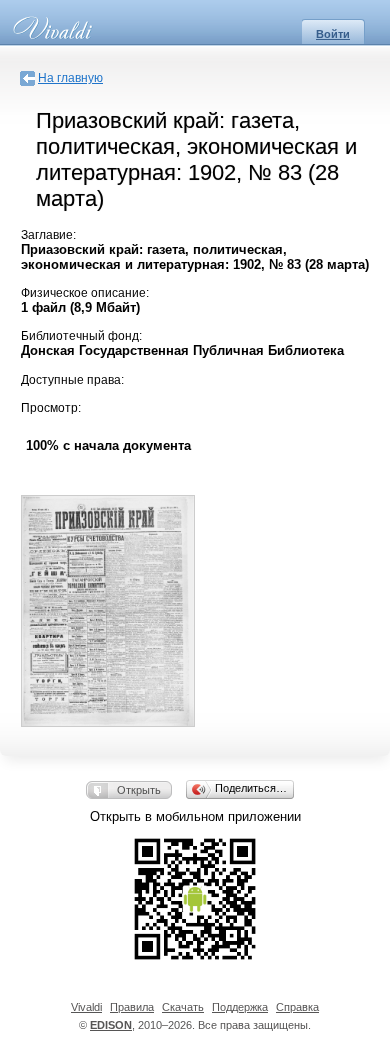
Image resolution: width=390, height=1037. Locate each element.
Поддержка (240, 1007)
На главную (70, 78)
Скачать (183, 1007)
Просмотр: (51, 408)
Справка (297, 1007)
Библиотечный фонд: (81, 336)
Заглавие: (48, 235)
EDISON (111, 1025)
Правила (132, 1007)
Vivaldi (86, 1007)
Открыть (139, 790)
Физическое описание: (85, 293)
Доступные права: (72, 380)
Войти (333, 34)
